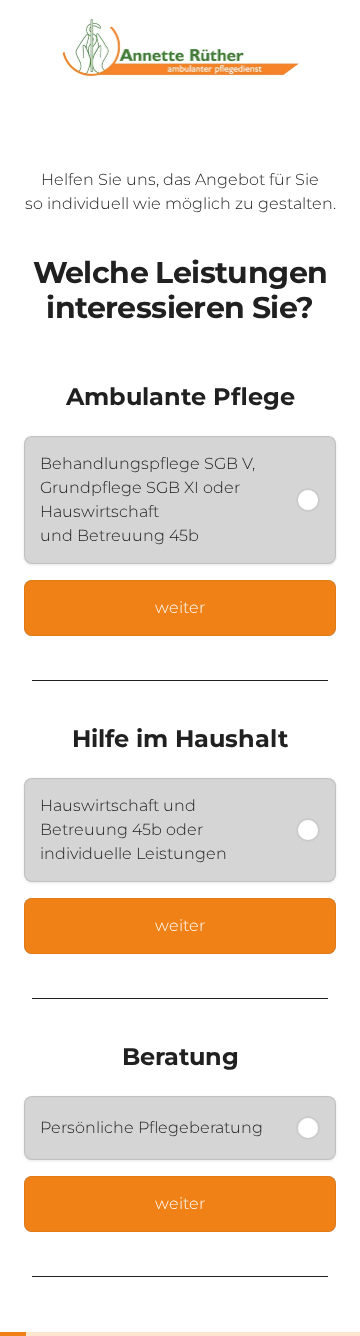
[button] (180, 500)
